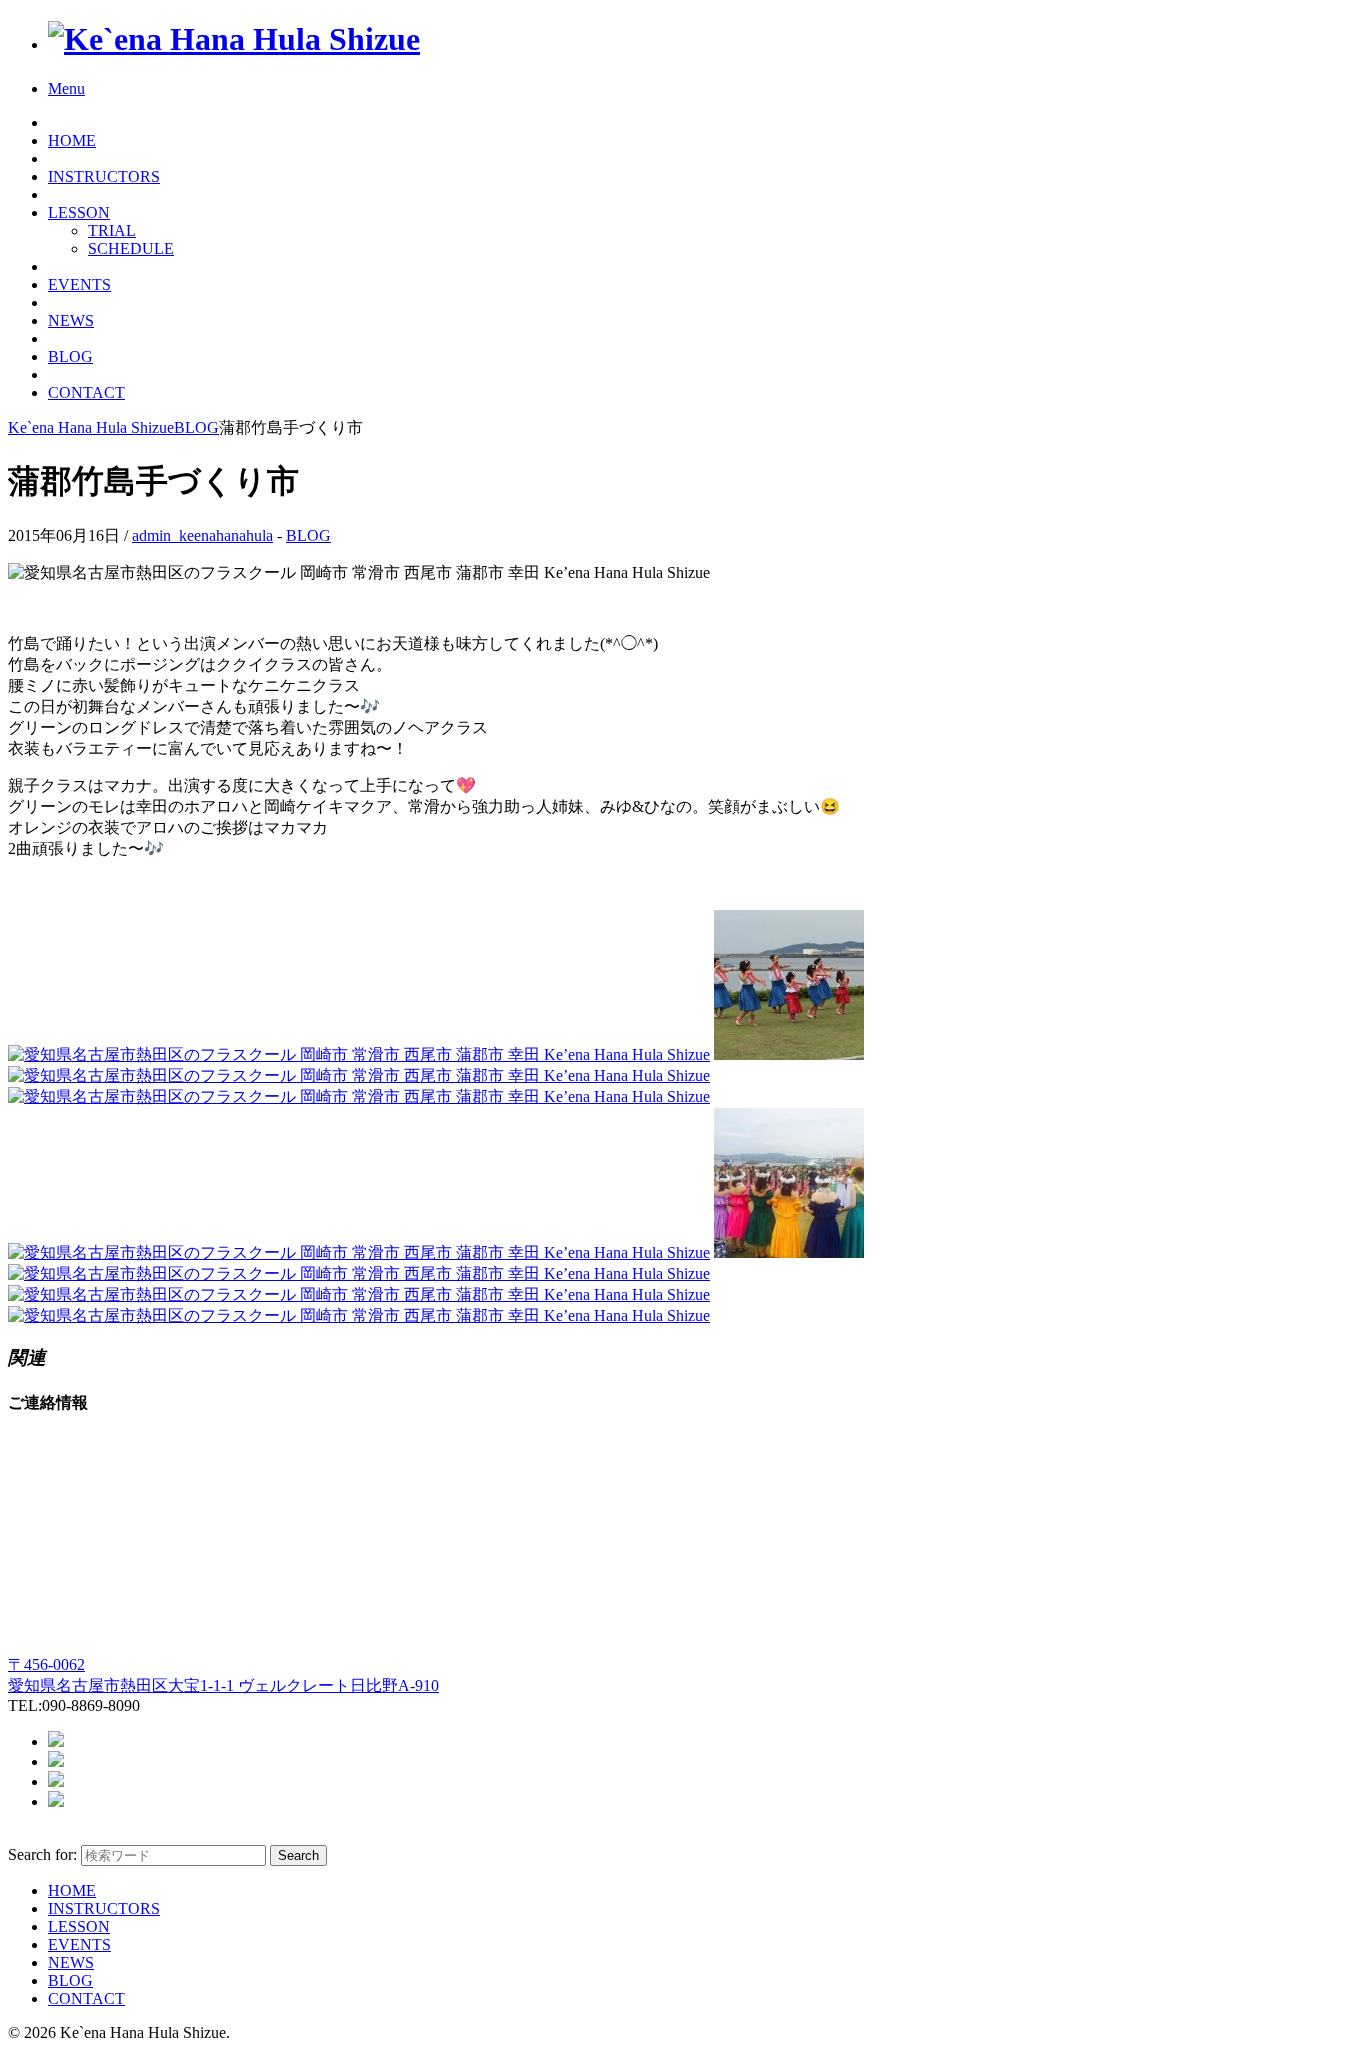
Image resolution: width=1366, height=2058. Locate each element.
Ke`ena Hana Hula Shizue (91, 427)
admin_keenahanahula (202, 535)
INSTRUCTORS (104, 176)
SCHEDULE (131, 248)
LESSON (79, 212)
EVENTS (79, 284)
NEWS (71, 320)
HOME (72, 140)
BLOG (70, 356)
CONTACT (86, 392)
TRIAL (112, 230)
